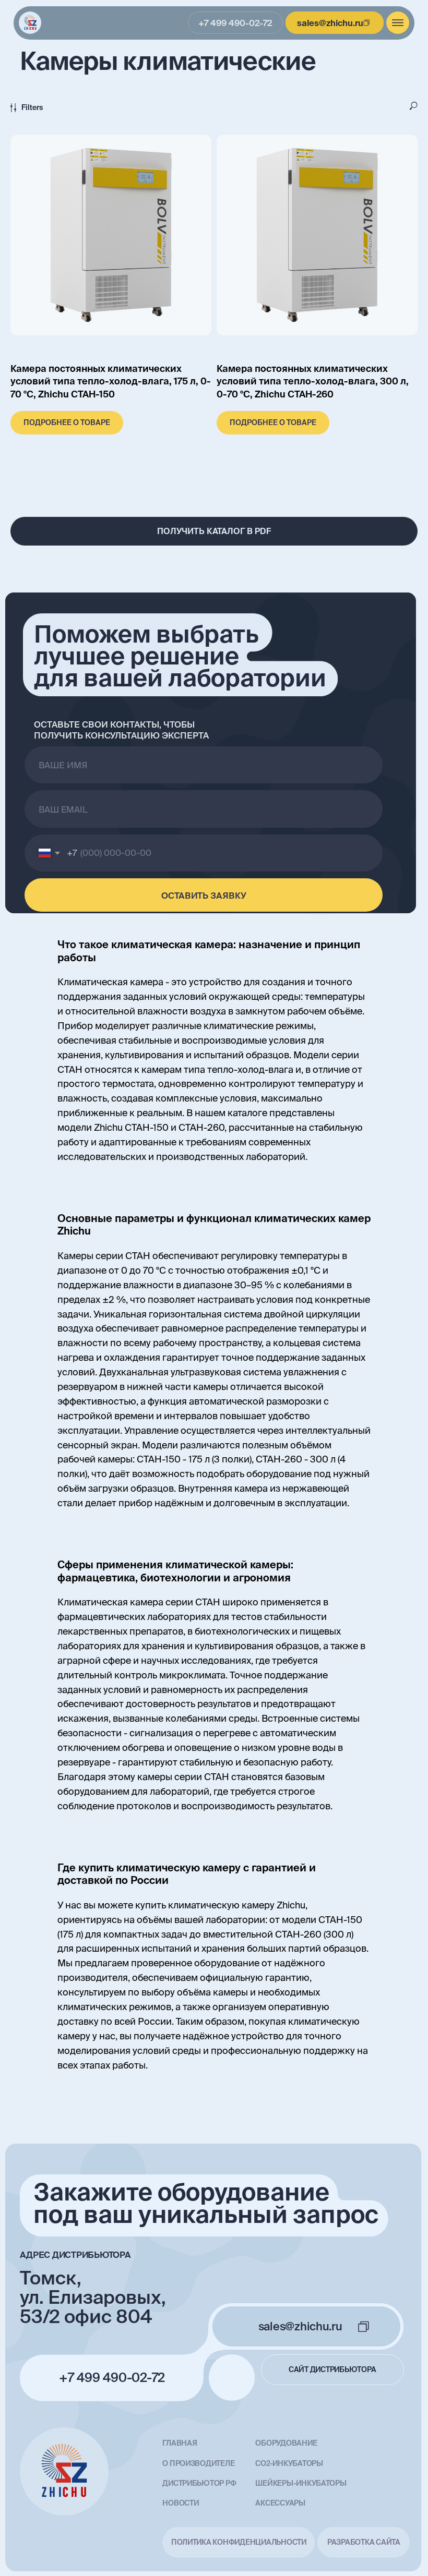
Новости (180, 2503)
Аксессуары (280, 2503)
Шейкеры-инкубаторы (301, 2483)
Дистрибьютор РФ (199, 2483)
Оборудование (286, 2443)
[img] (30, 23)
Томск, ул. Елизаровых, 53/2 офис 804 (93, 2297)
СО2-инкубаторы (289, 2463)
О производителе (198, 2463)
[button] (214, 531)
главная (180, 2443)
